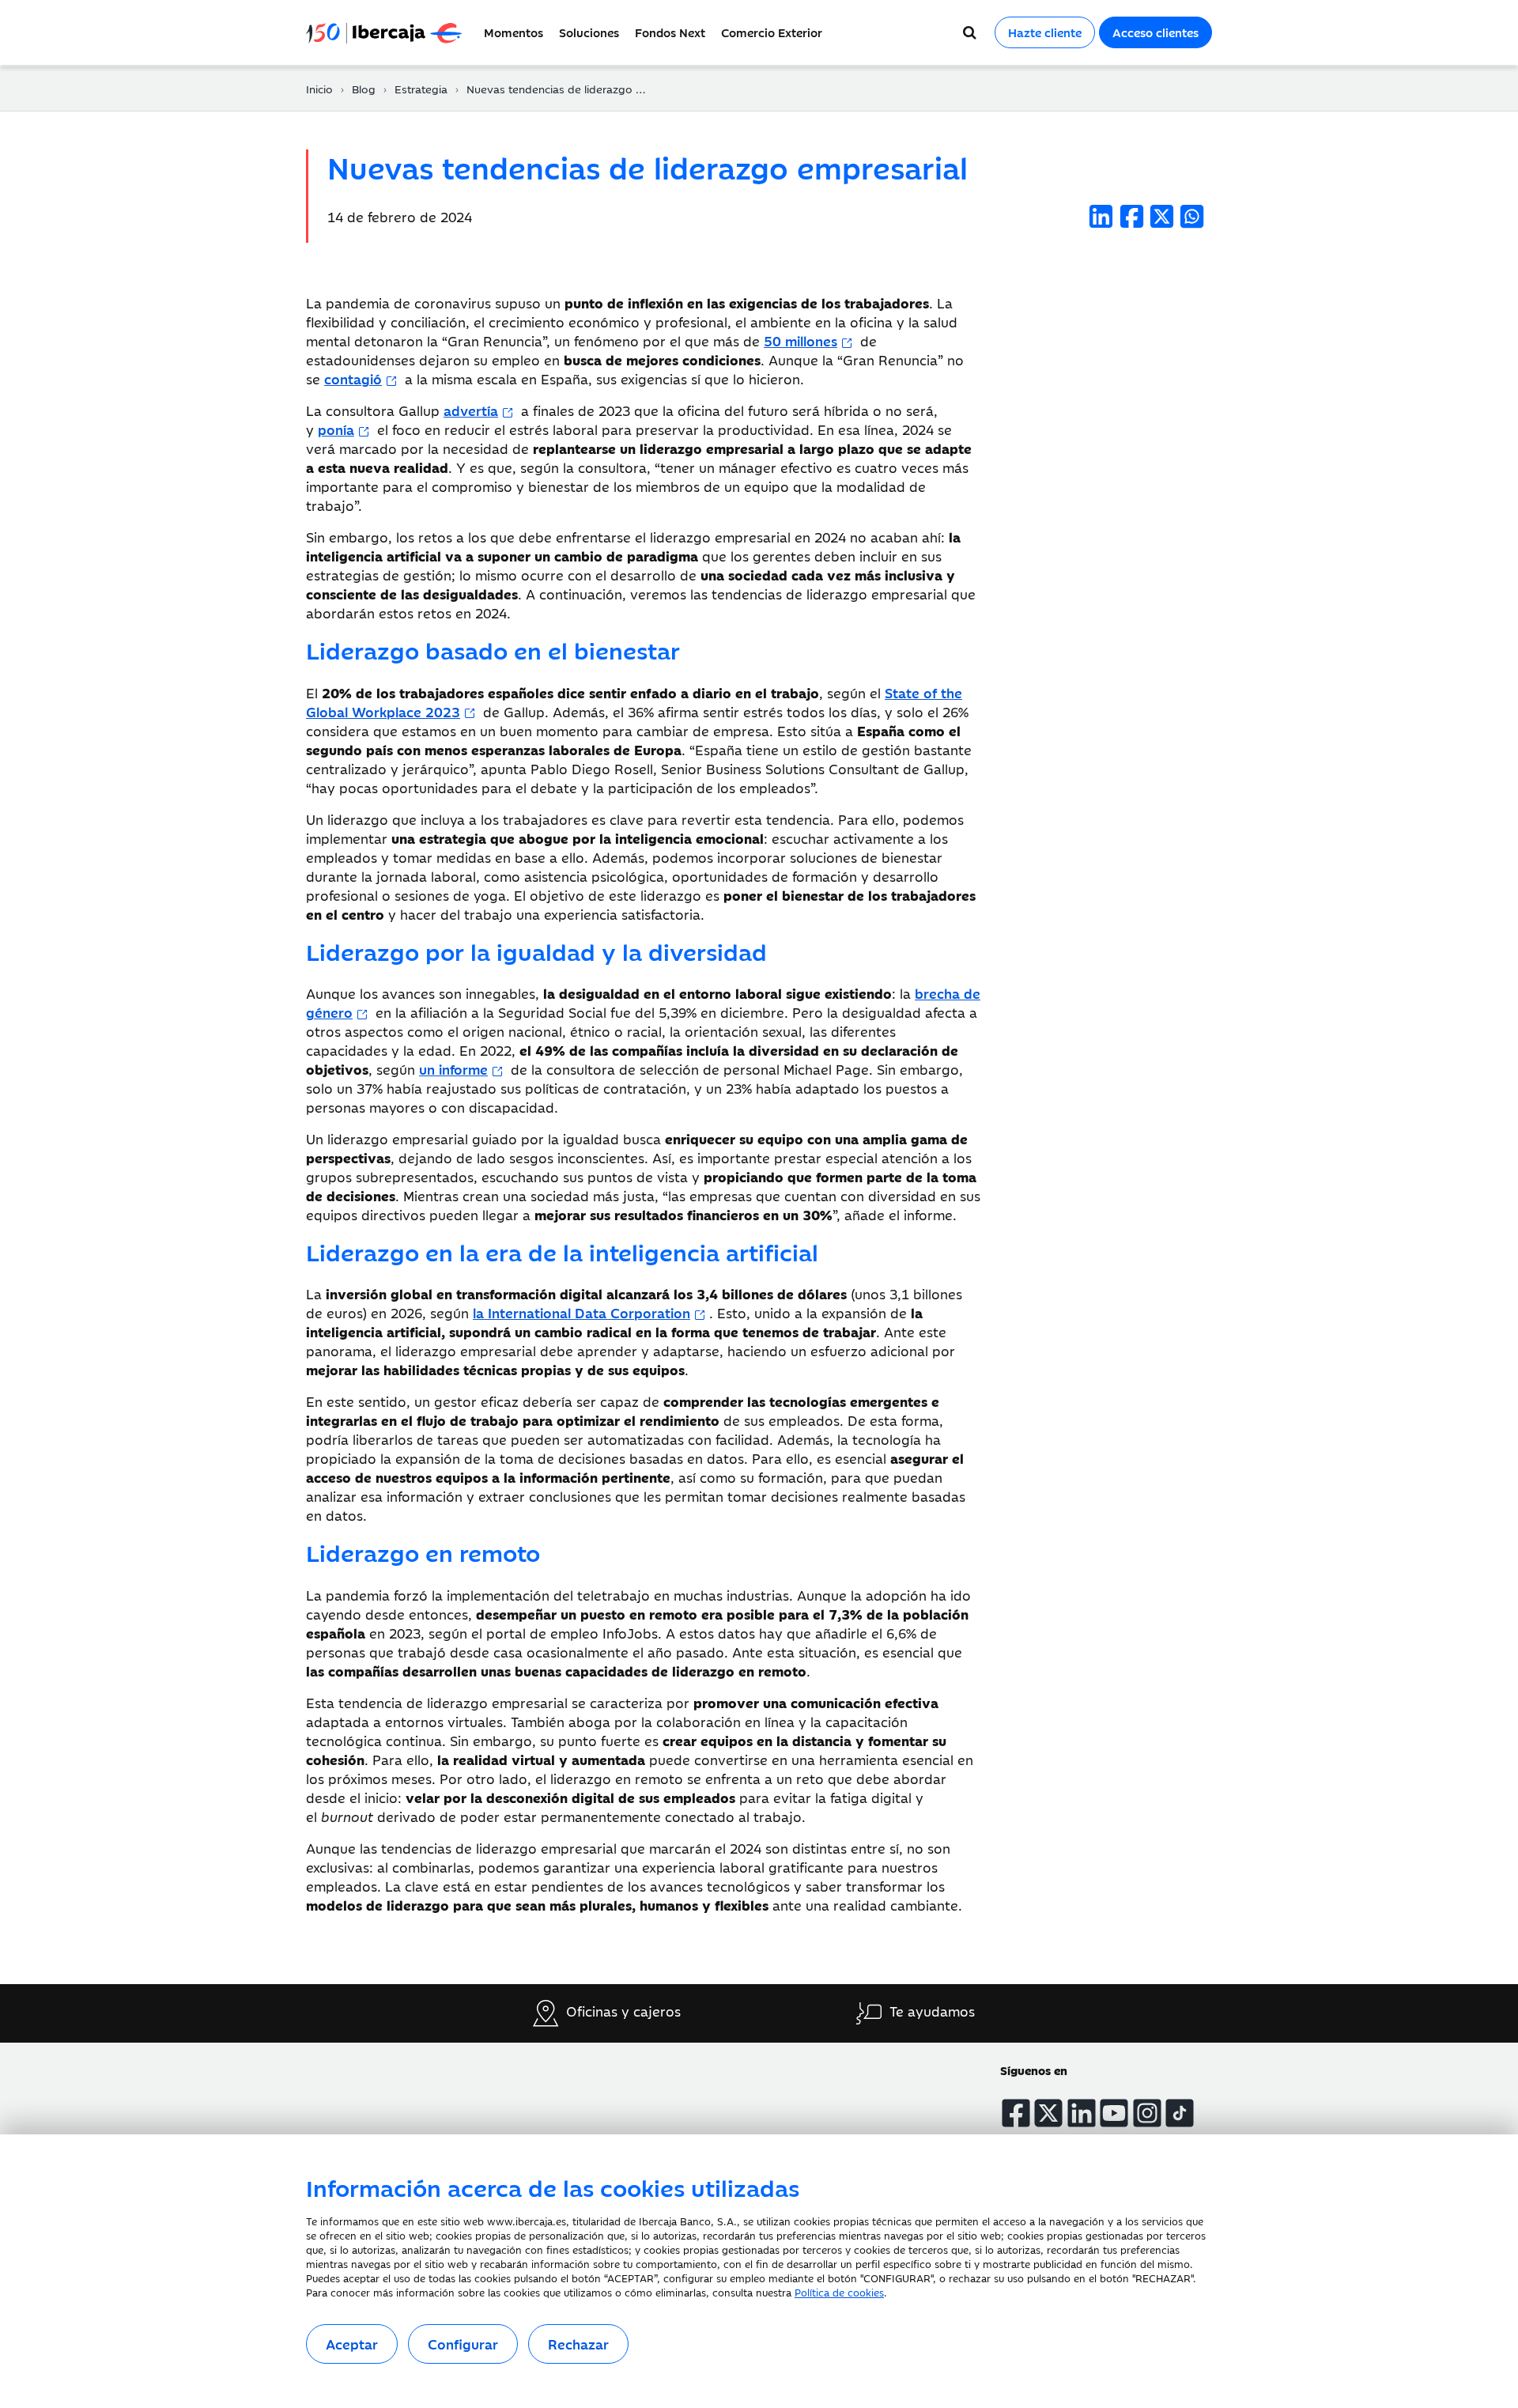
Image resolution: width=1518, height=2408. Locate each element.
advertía (471, 410)
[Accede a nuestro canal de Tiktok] (1180, 2113)
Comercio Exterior (772, 32)
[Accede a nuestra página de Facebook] (1016, 2113)
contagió (353, 379)
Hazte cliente (1045, 32)
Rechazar (578, 2344)
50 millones (801, 341)
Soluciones (589, 32)
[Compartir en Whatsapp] (1192, 216)
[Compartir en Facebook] (1132, 216)
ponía (336, 429)
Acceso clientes (1155, 32)
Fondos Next (670, 32)
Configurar (463, 2344)
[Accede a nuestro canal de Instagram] (1147, 2113)
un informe (453, 1069)
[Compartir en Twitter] (1162, 216)
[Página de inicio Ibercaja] (391, 32)
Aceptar (352, 2344)
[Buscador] (970, 32)
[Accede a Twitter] (1048, 2113)
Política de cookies (839, 2292)
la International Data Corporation (582, 1313)
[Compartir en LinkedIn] (1101, 216)
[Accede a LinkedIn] (1082, 2113)
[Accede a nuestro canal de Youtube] (1114, 2113)
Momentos (514, 32)
